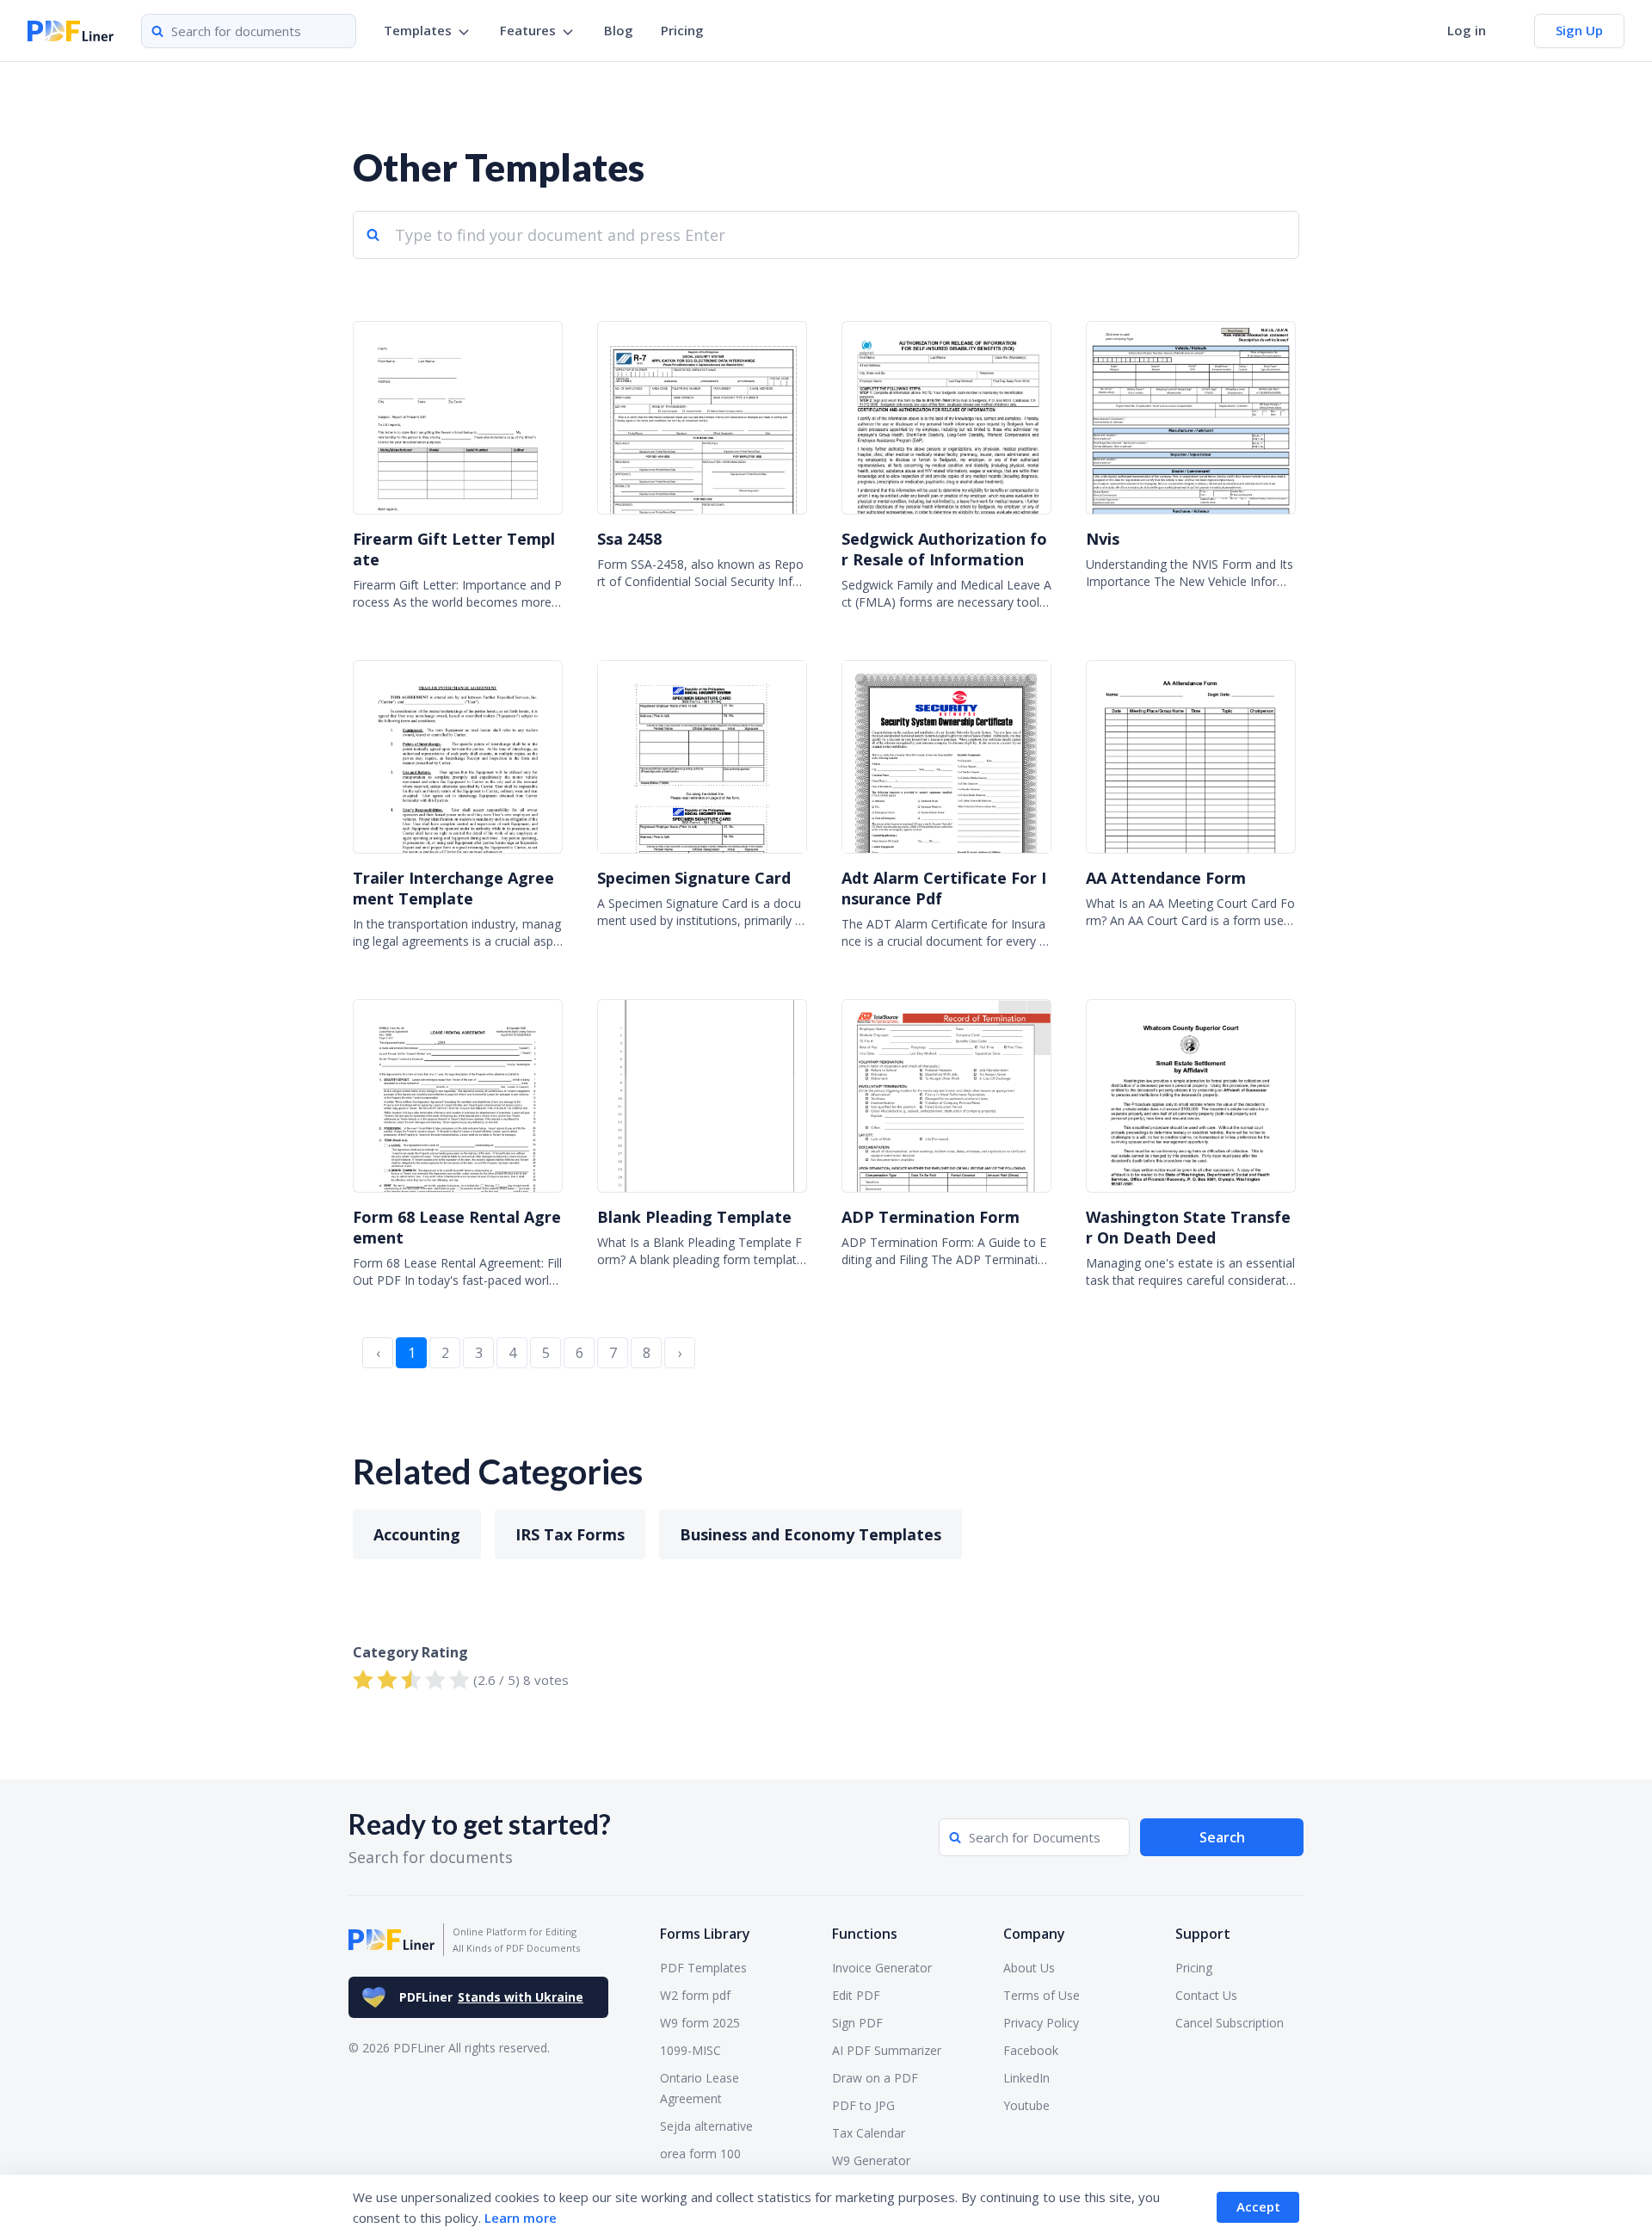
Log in (1467, 30)
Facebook (1031, 2050)
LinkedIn (1026, 2078)
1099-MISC (690, 2050)
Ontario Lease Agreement (700, 2088)
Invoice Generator (882, 1968)
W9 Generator (871, 2160)
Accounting (417, 1534)
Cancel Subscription (1230, 2023)
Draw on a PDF (875, 2078)
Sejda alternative (706, 2126)
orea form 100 (700, 2154)
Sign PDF (857, 2023)
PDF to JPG (863, 2105)
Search (1222, 1837)
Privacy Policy (1041, 2023)
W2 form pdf (695, 1995)
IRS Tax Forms (570, 1534)
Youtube (1026, 2105)
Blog (619, 30)
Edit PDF (856, 1995)
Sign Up (1579, 30)
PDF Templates (703, 1968)
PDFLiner (491, 1997)
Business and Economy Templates (811, 1534)
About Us (1029, 1968)
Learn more (521, 2218)
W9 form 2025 (700, 2023)
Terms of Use (1042, 1995)
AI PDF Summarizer (887, 2050)
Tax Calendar (869, 2133)
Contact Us (1206, 1995)
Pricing (682, 30)
